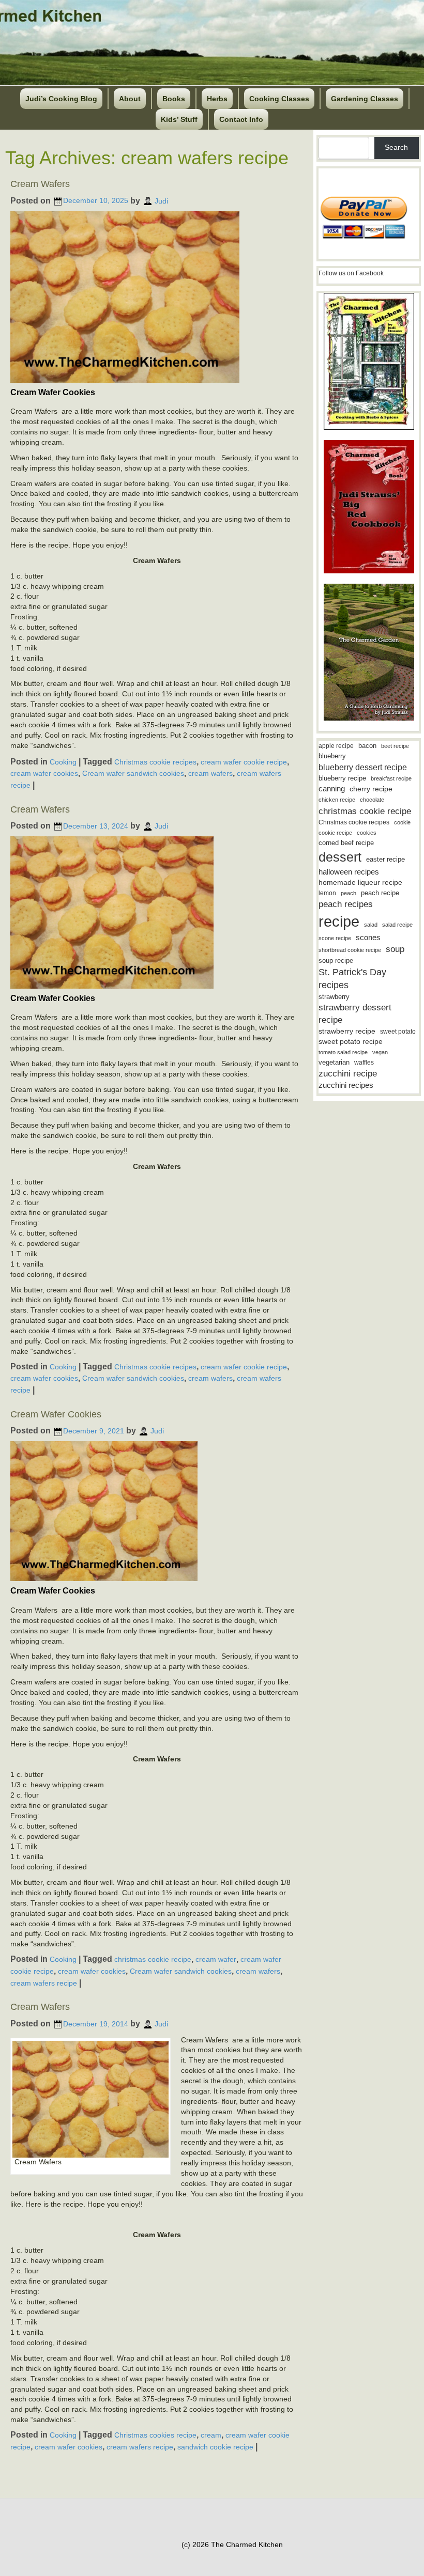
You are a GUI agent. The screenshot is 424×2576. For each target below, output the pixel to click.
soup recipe (336, 961)
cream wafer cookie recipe (244, 761)
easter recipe (385, 859)
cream (211, 2435)
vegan (380, 1052)
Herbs (217, 99)
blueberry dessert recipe (363, 767)
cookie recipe (335, 833)
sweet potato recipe (351, 1042)
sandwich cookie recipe (215, 2447)
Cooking (63, 761)
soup (395, 949)
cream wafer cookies (44, 773)
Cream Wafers (40, 184)
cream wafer (216, 1959)
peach (349, 893)
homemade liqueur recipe (360, 882)
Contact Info (241, 119)
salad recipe (397, 925)
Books (174, 99)
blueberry (332, 756)
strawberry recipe (347, 1031)
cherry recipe (371, 789)
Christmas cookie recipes (155, 761)
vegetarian (334, 1062)
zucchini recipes (346, 1085)
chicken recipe (337, 800)
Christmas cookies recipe (155, 2435)
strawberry (334, 997)
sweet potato (398, 1032)
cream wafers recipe (44, 1982)
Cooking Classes (279, 99)
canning (332, 789)
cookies (367, 833)
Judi (161, 200)
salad (371, 925)
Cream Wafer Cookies (56, 1414)
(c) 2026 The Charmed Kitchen (232, 2544)
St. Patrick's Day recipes (352, 979)
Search (396, 147)
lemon (327, 893)
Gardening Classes (365, 99)
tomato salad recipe (343, 1052)
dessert (340, 857)
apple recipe (336, 746)
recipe (339, 921)
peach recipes (346, 904)
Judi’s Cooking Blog (61, 99)
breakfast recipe (391, 778)
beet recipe (395, 746)
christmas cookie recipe (153, 1959)
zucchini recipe (348, 1074)
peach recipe (380, 893)
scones (368, 937)
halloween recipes (349, 872)
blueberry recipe (342, 778)
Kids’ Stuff (179, 119)
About (130, 99)
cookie (402, 822)
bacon (367, 746)
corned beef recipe (346, 843)
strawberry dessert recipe (355, 1014)
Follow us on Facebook (351, 273)
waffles (364, 1063)
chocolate (372, 800)
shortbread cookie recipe (350, 950)
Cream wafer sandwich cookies (133, 773)
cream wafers (210, 773)
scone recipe (335, 938)
